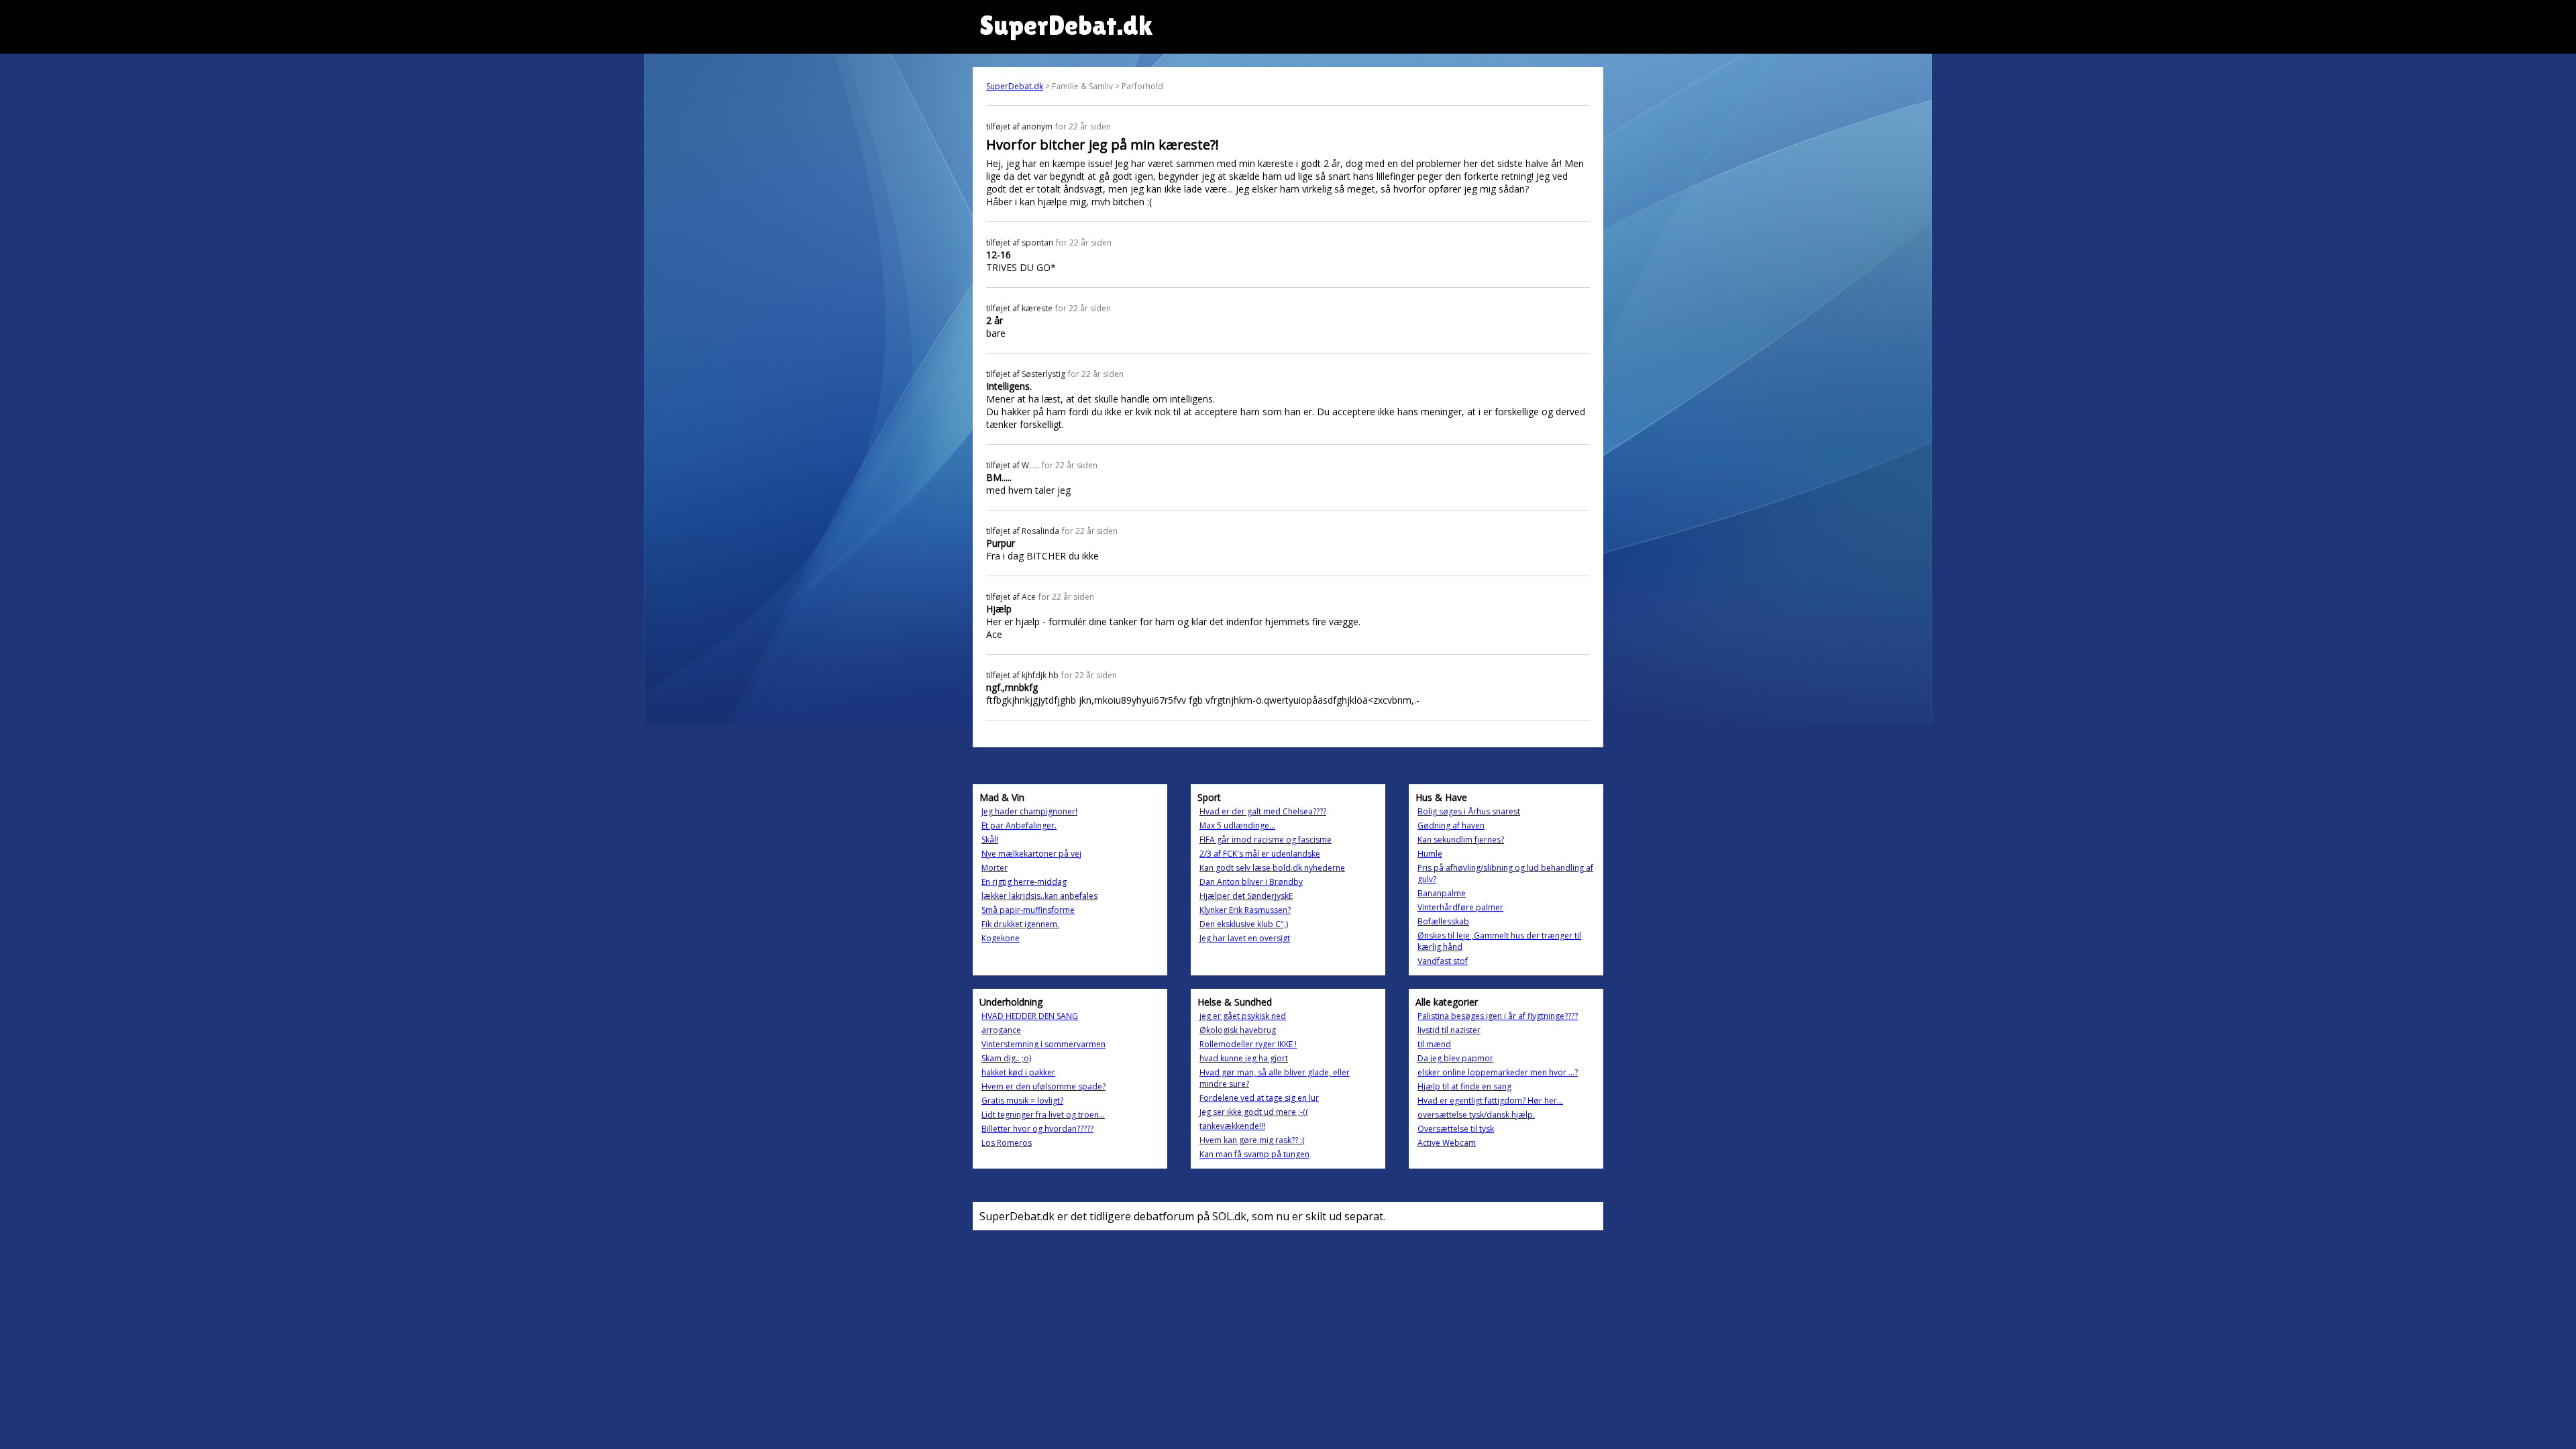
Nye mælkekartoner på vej (1031, 854)
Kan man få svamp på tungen (1254, 1154)
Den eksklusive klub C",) (1244, 924)
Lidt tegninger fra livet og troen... (1043, 1115)
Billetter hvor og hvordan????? (1037, 1129)
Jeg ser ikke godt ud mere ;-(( (1254, 1112)
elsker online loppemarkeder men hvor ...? (1498, 1072)
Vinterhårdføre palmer (1460, 907)
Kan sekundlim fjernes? (1461, 840)
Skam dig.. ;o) (1006, 1058)
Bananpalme (1442, 893)
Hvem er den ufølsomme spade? (1043, 1086)
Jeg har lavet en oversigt (1245, 938)
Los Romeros (1007, 1143)
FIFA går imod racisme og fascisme (1266, 840)
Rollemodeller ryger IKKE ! (1248, 1044)
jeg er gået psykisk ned (1243, 1016)
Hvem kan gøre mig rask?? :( (1252, 1140)
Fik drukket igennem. (1020, 924)
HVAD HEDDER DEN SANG (1030, 1016)
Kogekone (1001, 938)
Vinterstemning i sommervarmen (1043, 1044)
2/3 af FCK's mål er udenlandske (1260, 854)
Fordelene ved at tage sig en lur (1259, 1098)
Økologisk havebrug (1238, 1030)
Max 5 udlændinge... (1237, 825)
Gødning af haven (1451, 825)
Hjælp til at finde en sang (1464, 1086)
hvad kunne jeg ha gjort (1244, 1058)
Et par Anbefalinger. (1019, 825)
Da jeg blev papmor (1455, 1058)
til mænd (1434, 1044)
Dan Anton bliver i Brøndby (1251, 882)
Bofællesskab (1443, 921)
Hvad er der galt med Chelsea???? (1263, 811)
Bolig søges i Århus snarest (1469, 811)
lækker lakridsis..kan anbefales (1039, 896)
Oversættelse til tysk (1456, 1129)
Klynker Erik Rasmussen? (1245, 910)
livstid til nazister (1449, 1030)
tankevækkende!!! (1232, 1126)
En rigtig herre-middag (1024, 882)
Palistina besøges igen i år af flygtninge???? (1498, 1016)
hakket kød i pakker (1018, 1072)
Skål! (990, 840)
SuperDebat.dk (1015, 86)
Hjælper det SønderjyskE (1246, 896)
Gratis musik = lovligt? (1022, 1101)
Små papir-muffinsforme (1028, 910)
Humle (1430, 854)
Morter (995, 868)
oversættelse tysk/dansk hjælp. (1476, 1115)
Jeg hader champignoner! (1029, 811)
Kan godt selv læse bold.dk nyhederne (1272, 868)
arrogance (1001, 1030)
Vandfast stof (1443, 961)
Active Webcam (1447, 1143)
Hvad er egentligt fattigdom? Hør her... (1490, 1101)
